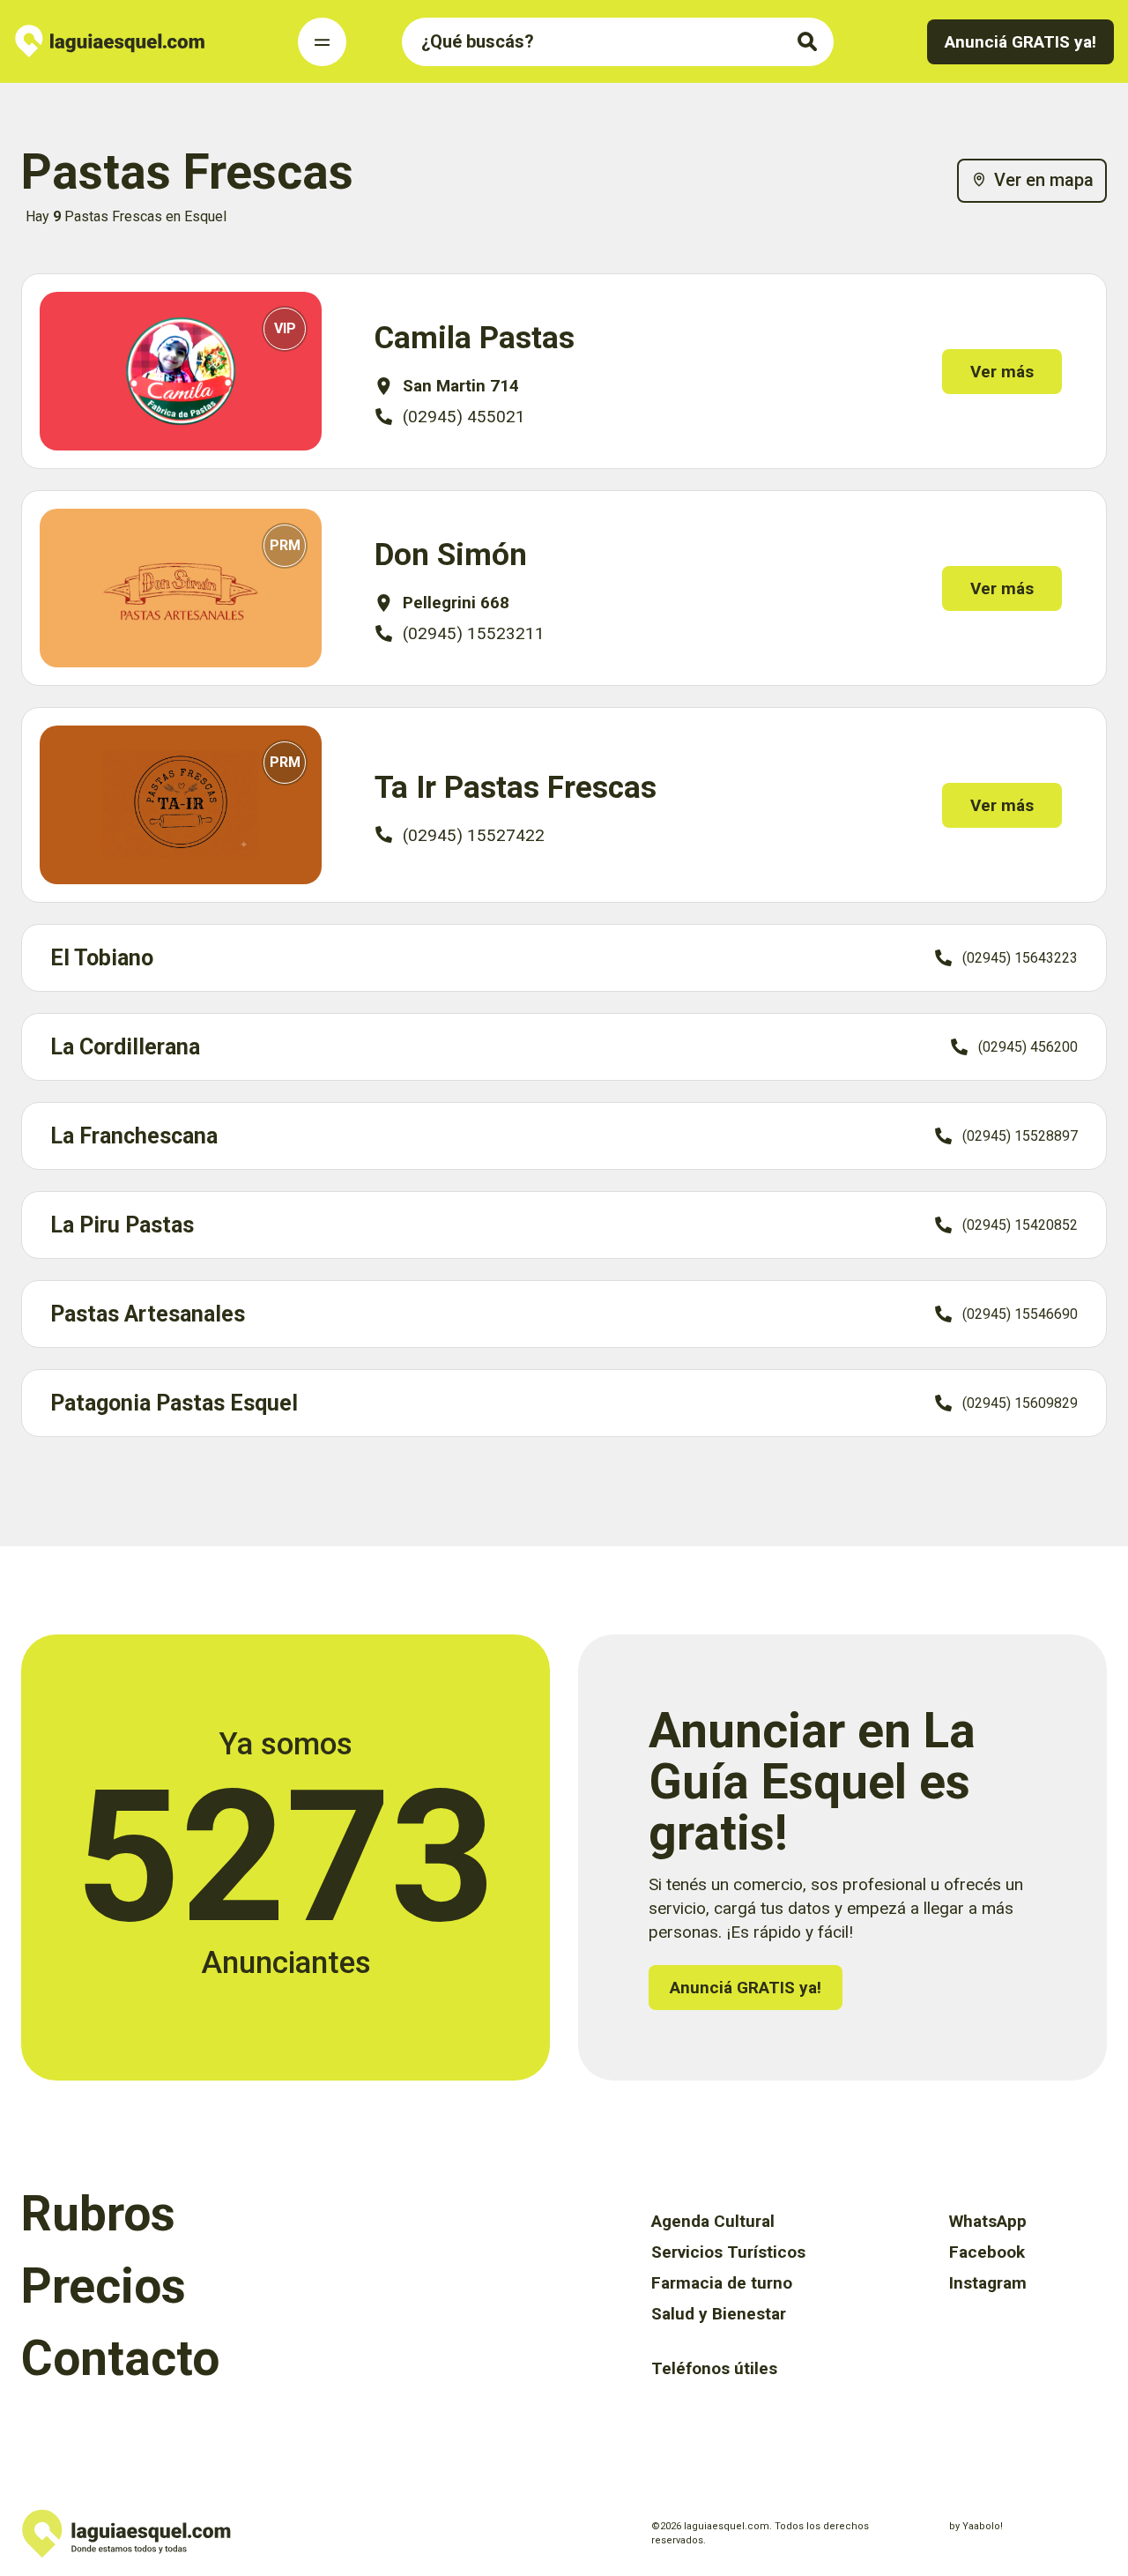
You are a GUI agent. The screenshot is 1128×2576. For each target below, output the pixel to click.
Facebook (987, 2252)
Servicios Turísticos (728, 2252)
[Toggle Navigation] (322, 42)
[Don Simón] (180, 588)
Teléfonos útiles (714, 2368)
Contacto (120, 2358)
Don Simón (451, 555)
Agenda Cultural (713, 2221)
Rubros (98, 2214)
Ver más (1002, 372)
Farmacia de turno (722, 2283)
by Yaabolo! (976, 2526)
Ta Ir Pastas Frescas (516, 788)
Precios (104, 2286)
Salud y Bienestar (719, 2314)
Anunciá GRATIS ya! (1020, 42)
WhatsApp (988, 2221)
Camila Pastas (475, 338)
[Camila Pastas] (180, 372)
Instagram (988, 2283)
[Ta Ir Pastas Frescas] (181, 805)
